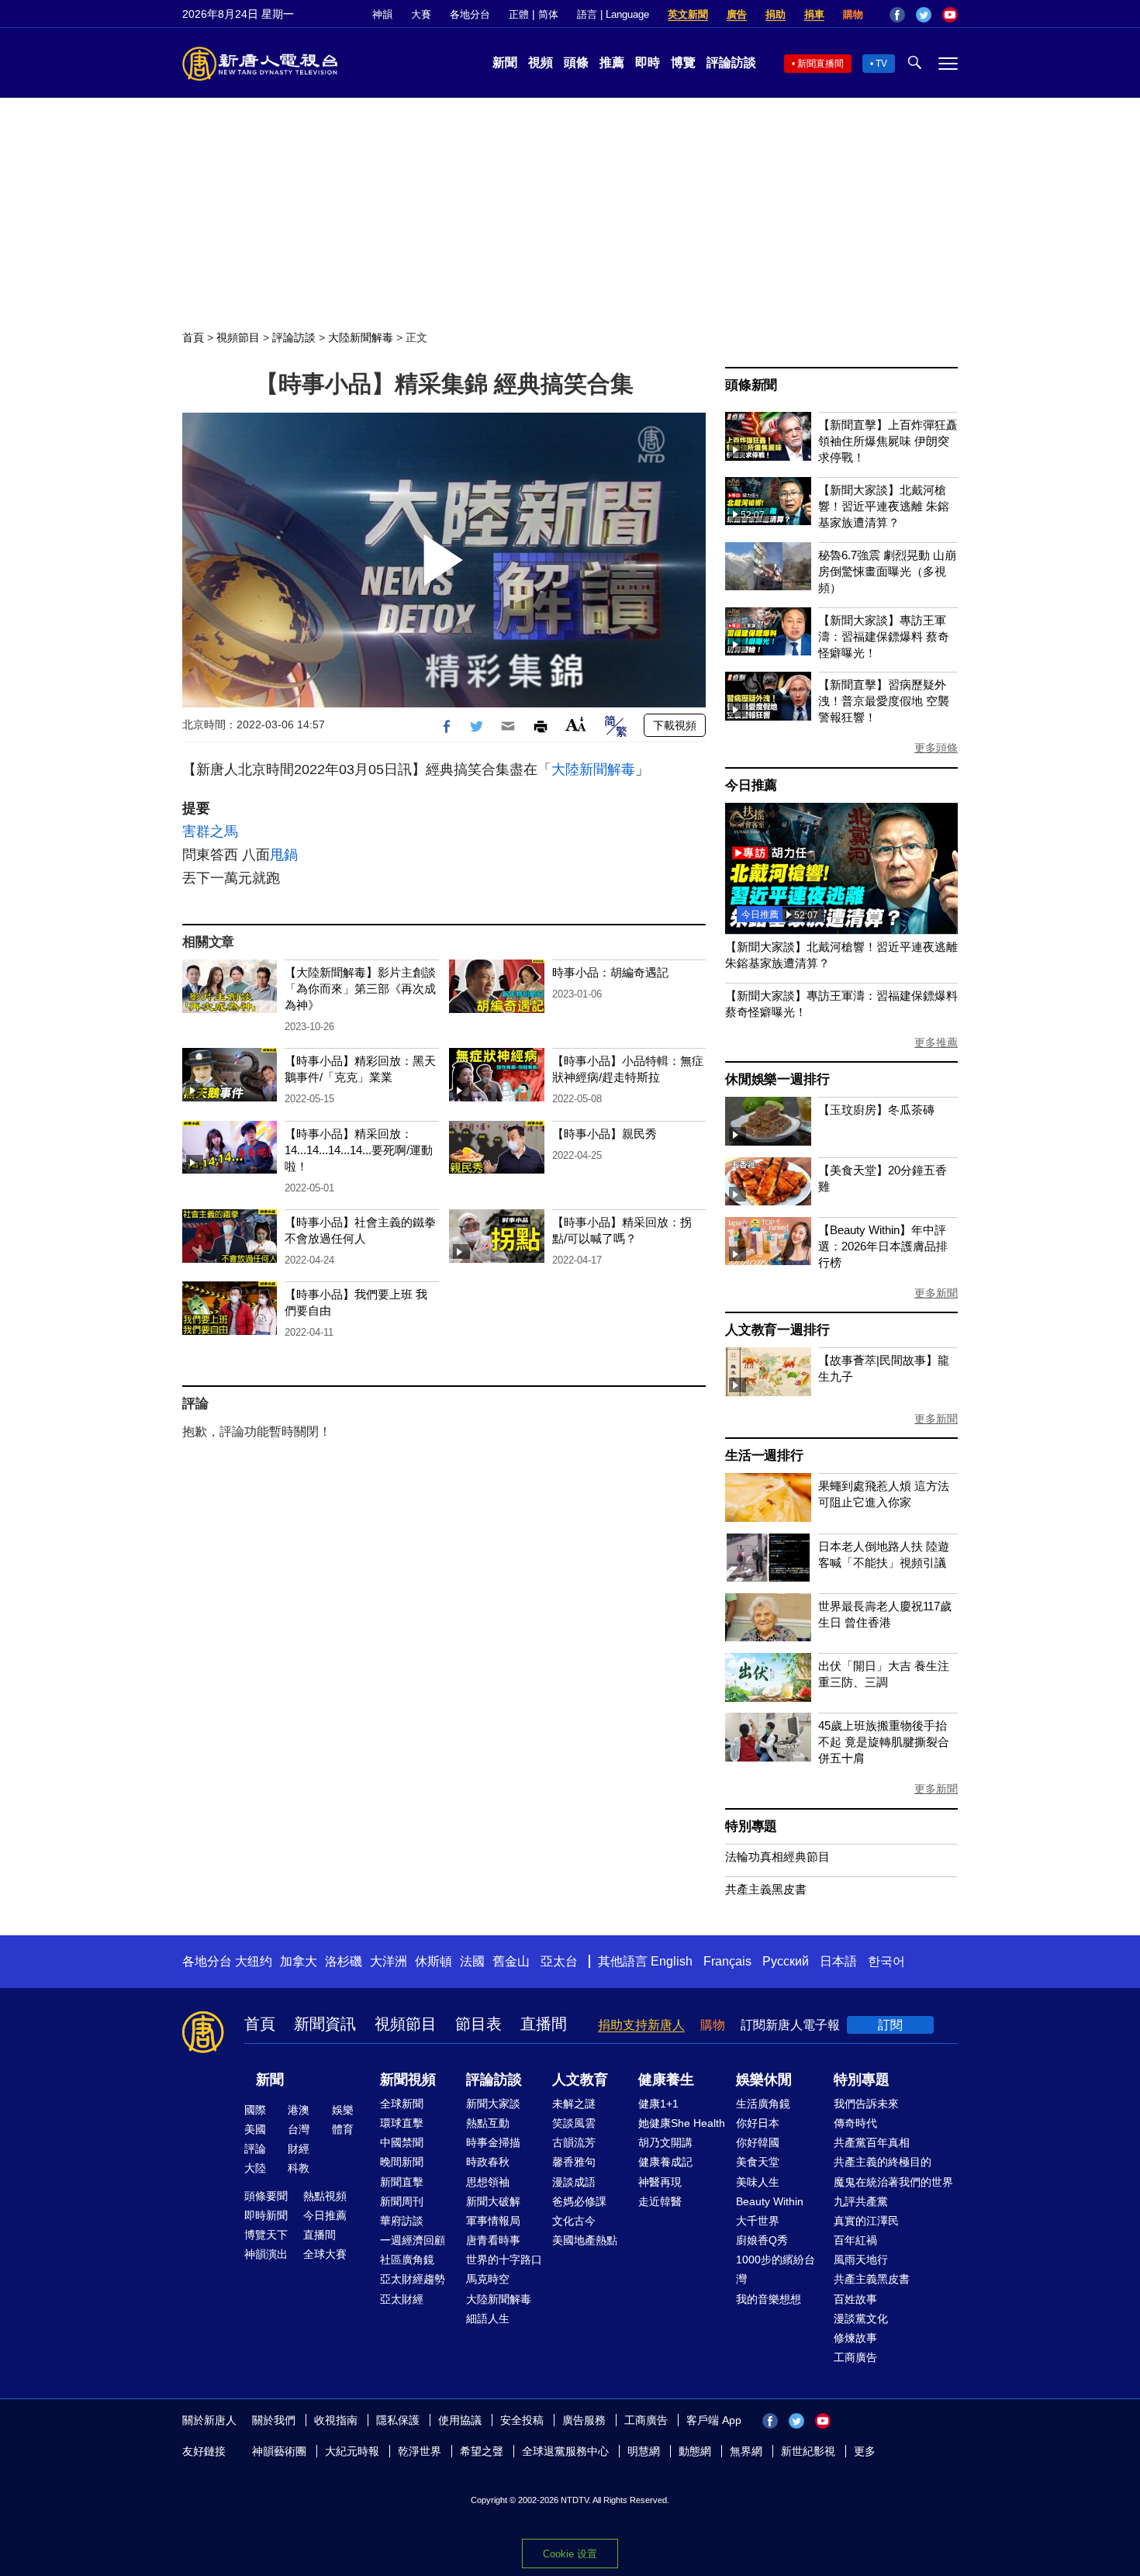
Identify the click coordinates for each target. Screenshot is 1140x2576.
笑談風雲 (574, 2123)
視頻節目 (238, 337)
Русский (786, 1961)
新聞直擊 (402, 2182)
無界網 (746, 2451)
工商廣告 (855, 2357)
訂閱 (890, 2025)
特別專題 (751, 1826)
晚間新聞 (402, 2162)
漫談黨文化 (861, 2318)
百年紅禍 (855, 2240)
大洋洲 (389, 1961)
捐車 (814, 14)
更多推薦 (936, 1043)
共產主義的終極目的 (883, 2162)
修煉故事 (855, 2338)
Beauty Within (770, 2201)
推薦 (612, 62)
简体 (548, 14)
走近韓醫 (660, 2201)
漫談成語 (574, 2182)
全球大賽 (325, 2254)
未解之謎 (574, 2104)
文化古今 (574, 2221)
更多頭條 (936, 748)
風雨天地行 (861, 2260)
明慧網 (644, 2451)
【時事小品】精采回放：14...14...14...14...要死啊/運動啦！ (359, 1150)
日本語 (838, 1961)
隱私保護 (398, 2420)
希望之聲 (482, 2451)
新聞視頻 (408, 2080)
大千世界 (758, 2221)
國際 (255, 2110)
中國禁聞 (402, 2142)
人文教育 (580, 2080)
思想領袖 (488, 2182)
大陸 (255, 2168)
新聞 (505, 62)
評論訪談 (731, 62)
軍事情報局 (493, 2221)
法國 (472, 1961)
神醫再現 (660, 2182)
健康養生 (666, 2080)
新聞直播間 (820, 64)
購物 (853, 14)
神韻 (382, 14)
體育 (343, 2129)
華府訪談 (402, 2221)
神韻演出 (266, 2254)
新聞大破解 (493, 2201)
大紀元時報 (352, 2451)
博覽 (683, 62)
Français (727, 1961)
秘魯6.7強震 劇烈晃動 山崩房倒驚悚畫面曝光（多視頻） (887, 571)
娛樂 (343, 2110)
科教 (299, 2168)
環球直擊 (402, 2123)
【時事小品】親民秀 (605, 1134)
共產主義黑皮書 (766, 1889)
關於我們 (274, 2420)
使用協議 (460, 2420)
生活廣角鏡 (763, 2104)
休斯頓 (434, 1961)
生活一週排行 (764, 1456)
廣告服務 (584, 2420)
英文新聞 (688, 14)
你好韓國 (758, 2142)
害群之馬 (210, 832)
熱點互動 (488, 2123)
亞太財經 (402, 2299)
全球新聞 (402, 2104)
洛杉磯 (344, 1961)
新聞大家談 (493, 2104)
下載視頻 (675, 725)
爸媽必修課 (579, 2201)
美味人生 (758, 2182)
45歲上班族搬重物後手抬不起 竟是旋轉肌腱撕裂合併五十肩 (884, 1742)
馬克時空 (488, 2279)
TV (881, 64)
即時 (648, 62)
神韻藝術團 (279, 2451)
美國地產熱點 (585, 2240)
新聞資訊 (325, 2024)
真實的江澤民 (866, 2221)
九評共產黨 (861, 2201)
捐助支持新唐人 (641, 2025)
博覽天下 (266, 2235)
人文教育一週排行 (777, 1330)
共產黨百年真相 (872, 2142)
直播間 (544, 2024)
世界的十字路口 (504, 2260)
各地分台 (470, 14)
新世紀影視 (808, 2451)
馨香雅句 (574, 2162)
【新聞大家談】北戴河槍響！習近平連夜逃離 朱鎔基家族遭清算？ (884, 506)
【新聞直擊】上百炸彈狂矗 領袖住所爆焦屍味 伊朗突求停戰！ (888, 441)
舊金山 (511, 1961)
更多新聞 (936, 1293)
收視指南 (336, 2420)
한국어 (886, 1961)
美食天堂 (758, 2162)
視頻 (541, 62)
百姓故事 (855, 2299)
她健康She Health (682, 2123)
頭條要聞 (266, 2196)
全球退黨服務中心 (565, 2451)
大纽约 (254, 1961)
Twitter (924, 15)
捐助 (776, 14)
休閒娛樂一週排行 (777, 1079)
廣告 (737, 14)
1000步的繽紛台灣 (776, 2269)
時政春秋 (488, 2162)
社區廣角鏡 (407, 2260)
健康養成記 (665, 2162)
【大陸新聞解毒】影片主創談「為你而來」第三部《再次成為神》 (360, 989)
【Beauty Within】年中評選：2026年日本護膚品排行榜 (883, 1246)
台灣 (299, 2129)
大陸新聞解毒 (361, 337)
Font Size (576, 724)
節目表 (478, 2024)
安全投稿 (522, 2420)
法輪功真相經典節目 (777, 1857)
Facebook (897, 15)
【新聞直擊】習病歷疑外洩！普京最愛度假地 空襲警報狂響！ (884, 701)
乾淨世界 (420, 2451)
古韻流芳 (574, 2142)
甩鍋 (284, 855)
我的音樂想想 (769, 2299)
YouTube (950, 15)
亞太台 (559, 1961)
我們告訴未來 (866, 2104)
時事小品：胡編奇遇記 (610, 972)
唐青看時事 (493, 2240)
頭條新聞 (751, 385)
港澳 (299, 2110)
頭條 (576, 62)
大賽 (421, 14)
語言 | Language (613, 14)
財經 (299, 2149)
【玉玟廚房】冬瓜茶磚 (876, 1110)
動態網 (695, 2451)
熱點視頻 (325, 2196)
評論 (255, 2149)
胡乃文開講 (665, 2142)
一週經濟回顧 (413, 2240)
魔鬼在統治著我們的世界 (893, 2182)
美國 (255, 2129)
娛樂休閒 (764, 2080)
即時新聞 (266, 2215)
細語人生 (488, 2318)
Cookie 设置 (570, 2554)
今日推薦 (751, 785)
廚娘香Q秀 (762, 2240)
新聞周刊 (402, 2201)
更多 (865, 2451)
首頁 (193, 337)
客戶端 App (714, 2420)
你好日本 (758, 2123)
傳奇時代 (855, 2123)
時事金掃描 (493, 2142)
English (672, 1961)
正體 (519, 14)
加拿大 (299, 1961)
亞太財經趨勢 (413, 2279)
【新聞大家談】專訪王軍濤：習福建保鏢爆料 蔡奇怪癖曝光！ (884, 636)
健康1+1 (658, 2104)
